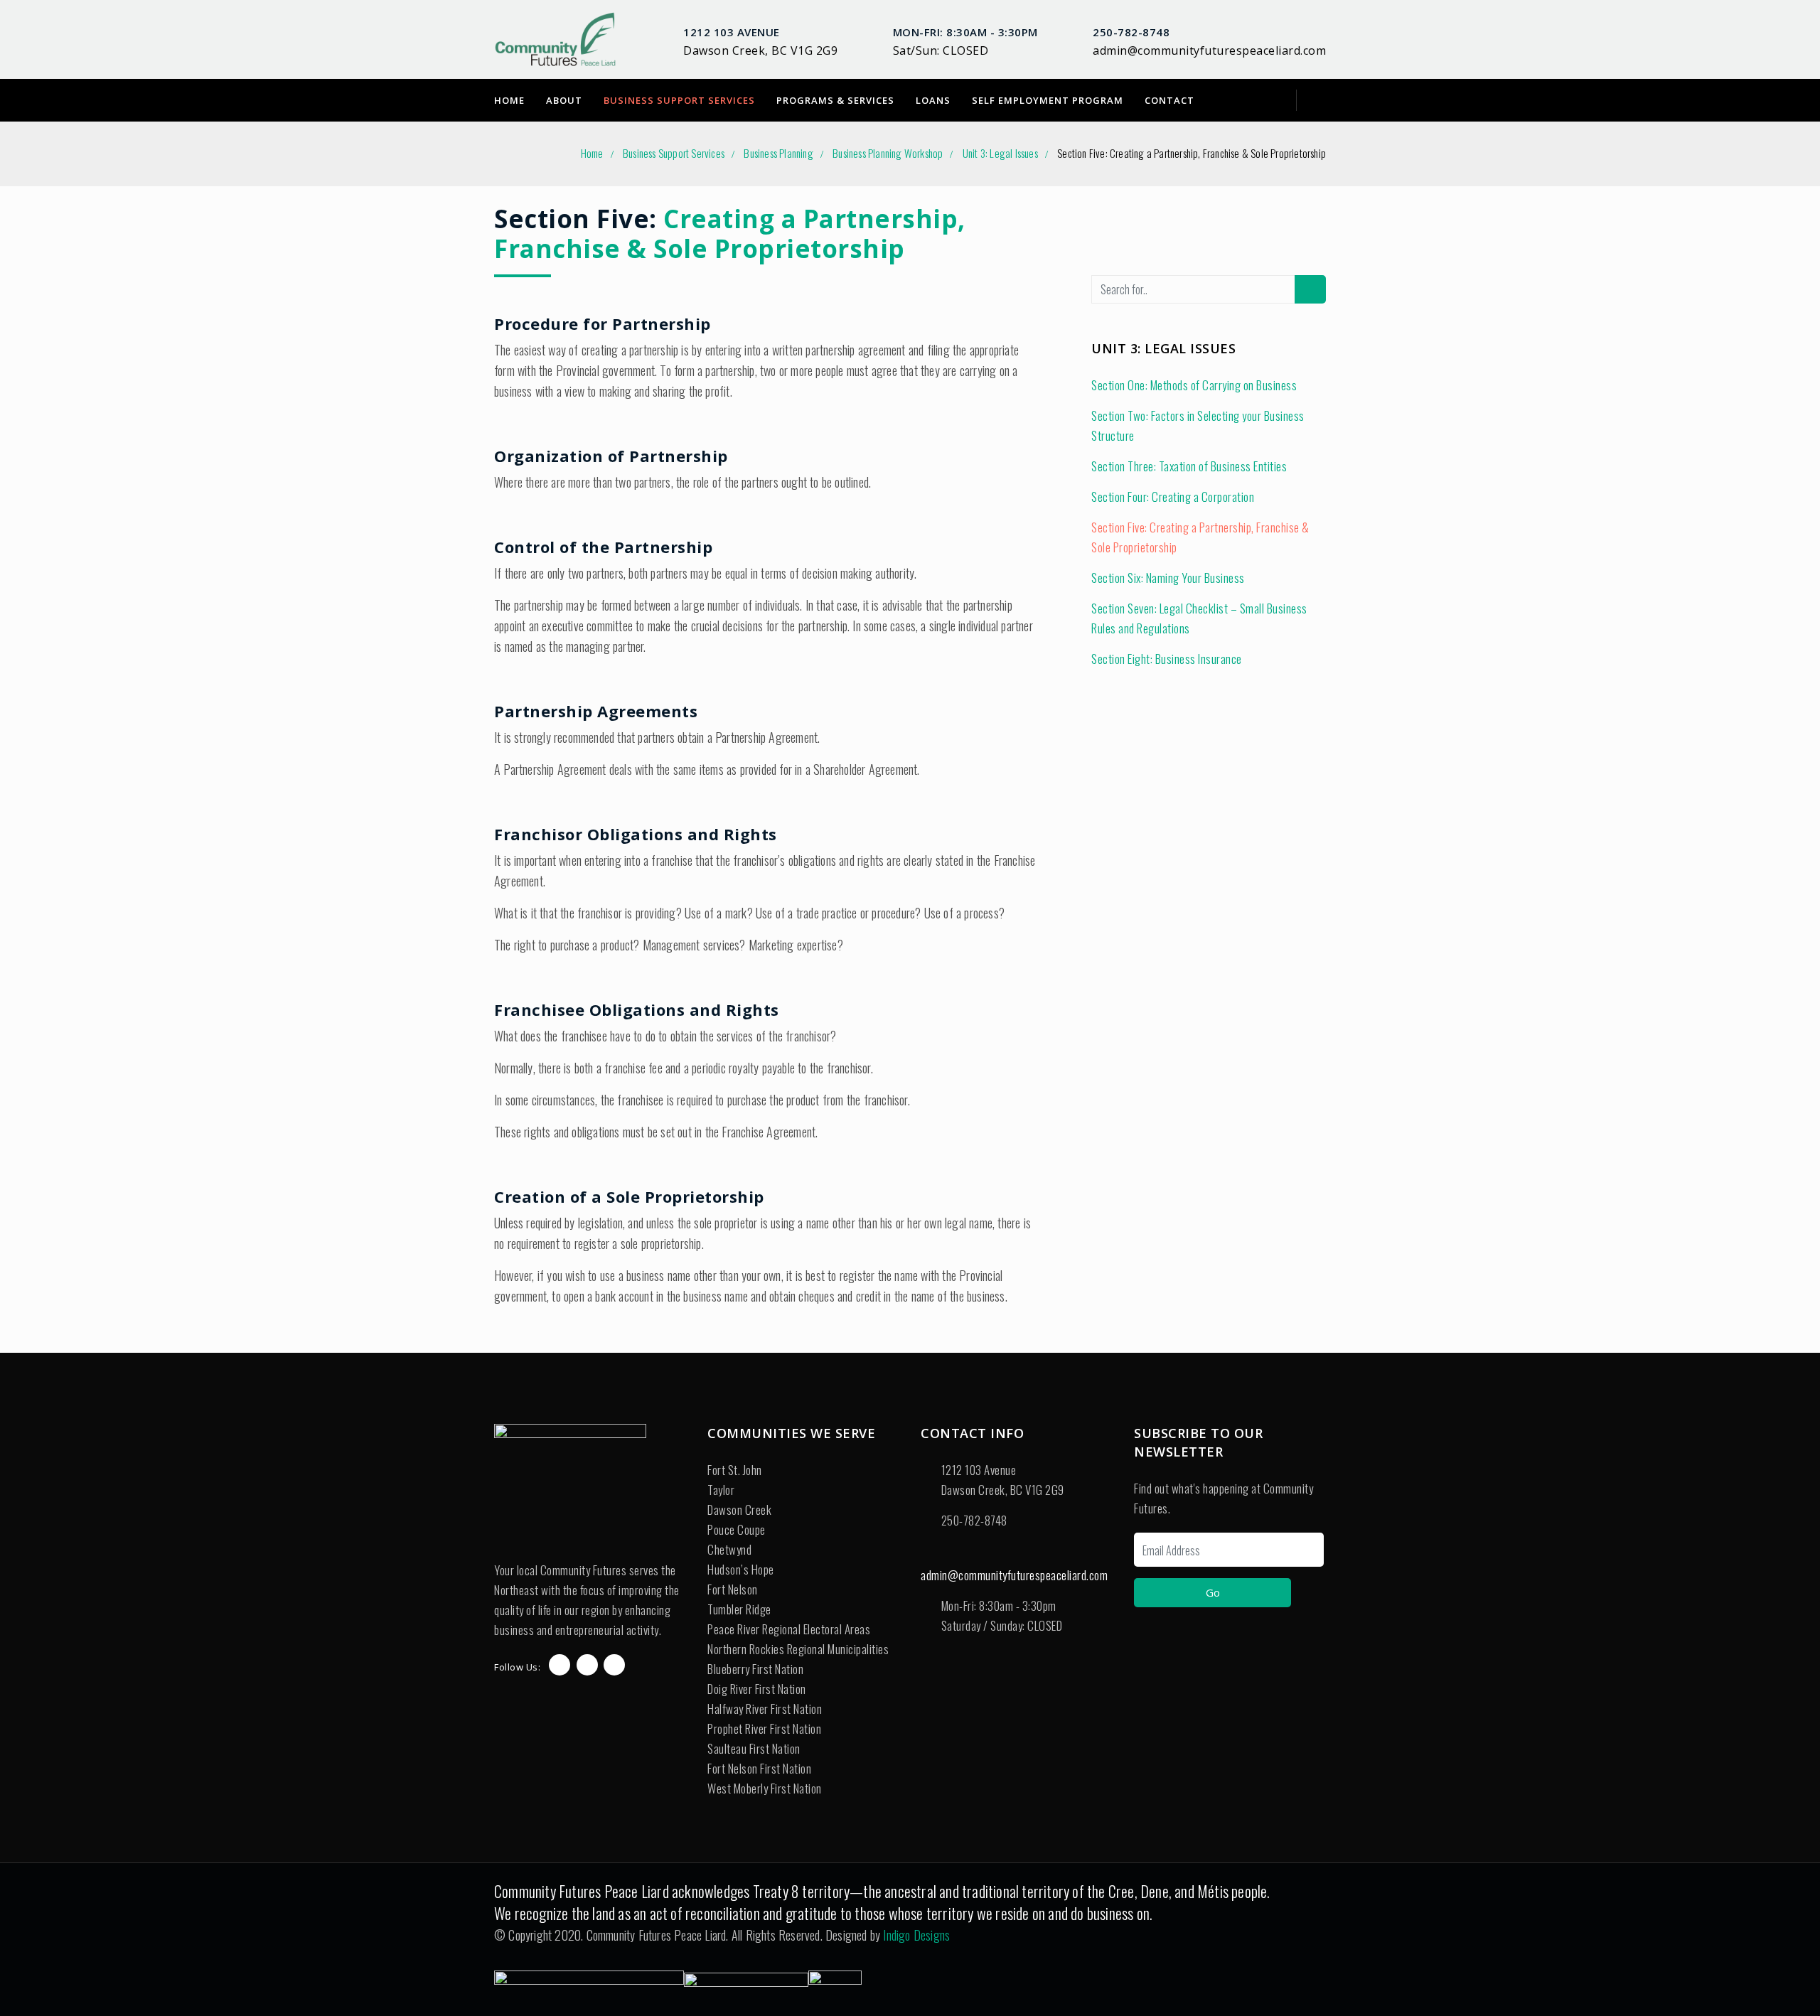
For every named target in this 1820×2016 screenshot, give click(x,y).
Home (509, 100)
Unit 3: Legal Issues (1000, 153)
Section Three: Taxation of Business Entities (1189, 466)
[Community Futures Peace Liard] (556, 39)
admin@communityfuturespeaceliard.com (1209, 50)
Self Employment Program (1048, 100)
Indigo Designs (916, 1935)
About (564, 100)
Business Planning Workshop (888, 153)
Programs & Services (835, 100)
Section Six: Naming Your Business (1168, 578)
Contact (1169, 100)
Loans (933, 100)
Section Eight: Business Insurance (1167, 659)
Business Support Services (679, 100)
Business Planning (778, 153)
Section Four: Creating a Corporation (1173, 497)
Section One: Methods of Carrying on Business (1194, 385)
